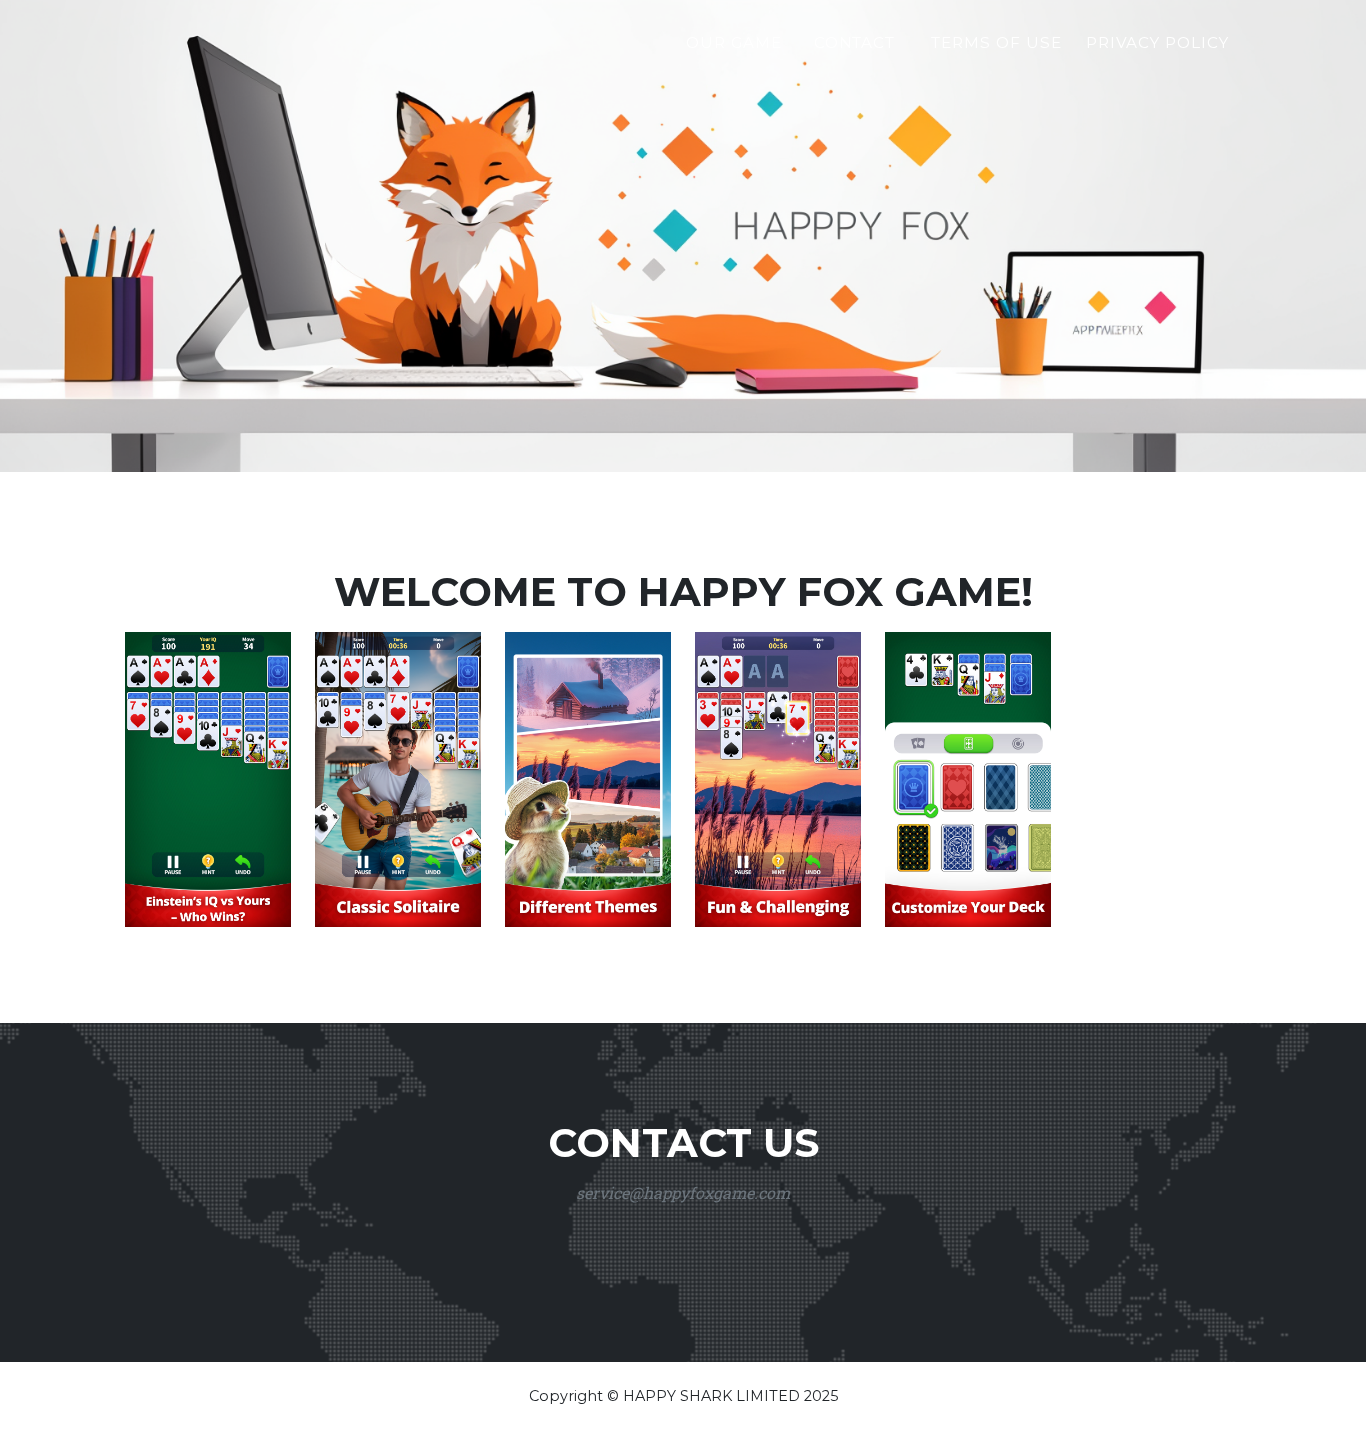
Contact (855, 42)
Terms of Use (996, 42)
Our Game (734, 42)
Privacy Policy (1157, 42)
